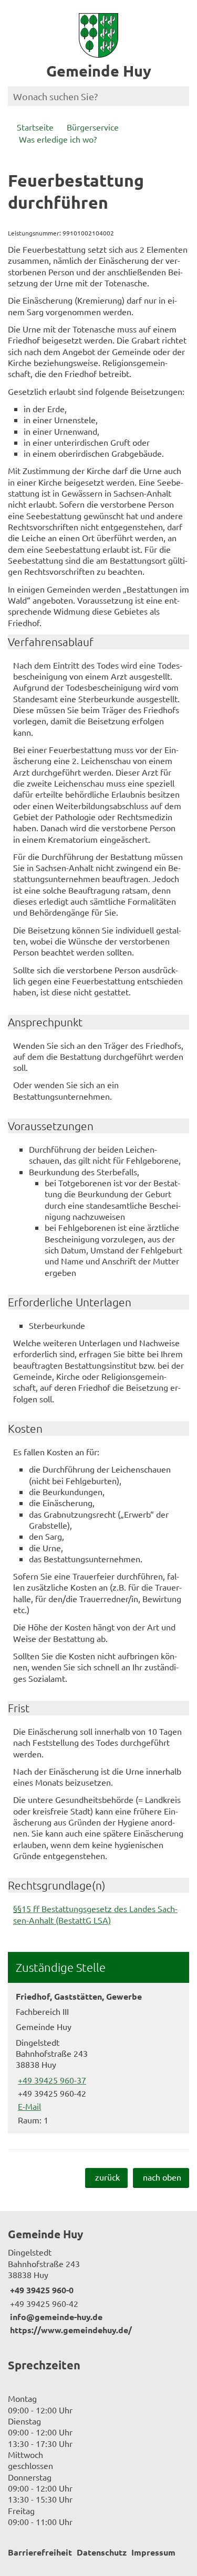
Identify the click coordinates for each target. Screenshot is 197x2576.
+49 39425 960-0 (41, 2290)
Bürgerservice (93, 127)
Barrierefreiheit (40, 2552)
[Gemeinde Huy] (98, 2281)
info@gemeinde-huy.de (55, 2317)
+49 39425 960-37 (51, 2080)
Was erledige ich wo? (58, 139)
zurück (107, 2177)
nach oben (162, 2177)
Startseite (35, 127)
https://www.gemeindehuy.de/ (70, 2330)
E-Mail (28, 2106)
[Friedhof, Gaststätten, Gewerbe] (98, 2058)
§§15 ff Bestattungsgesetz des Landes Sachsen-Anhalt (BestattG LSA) (95, 1914)
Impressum (153, 2552)
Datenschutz (102, 2552)
